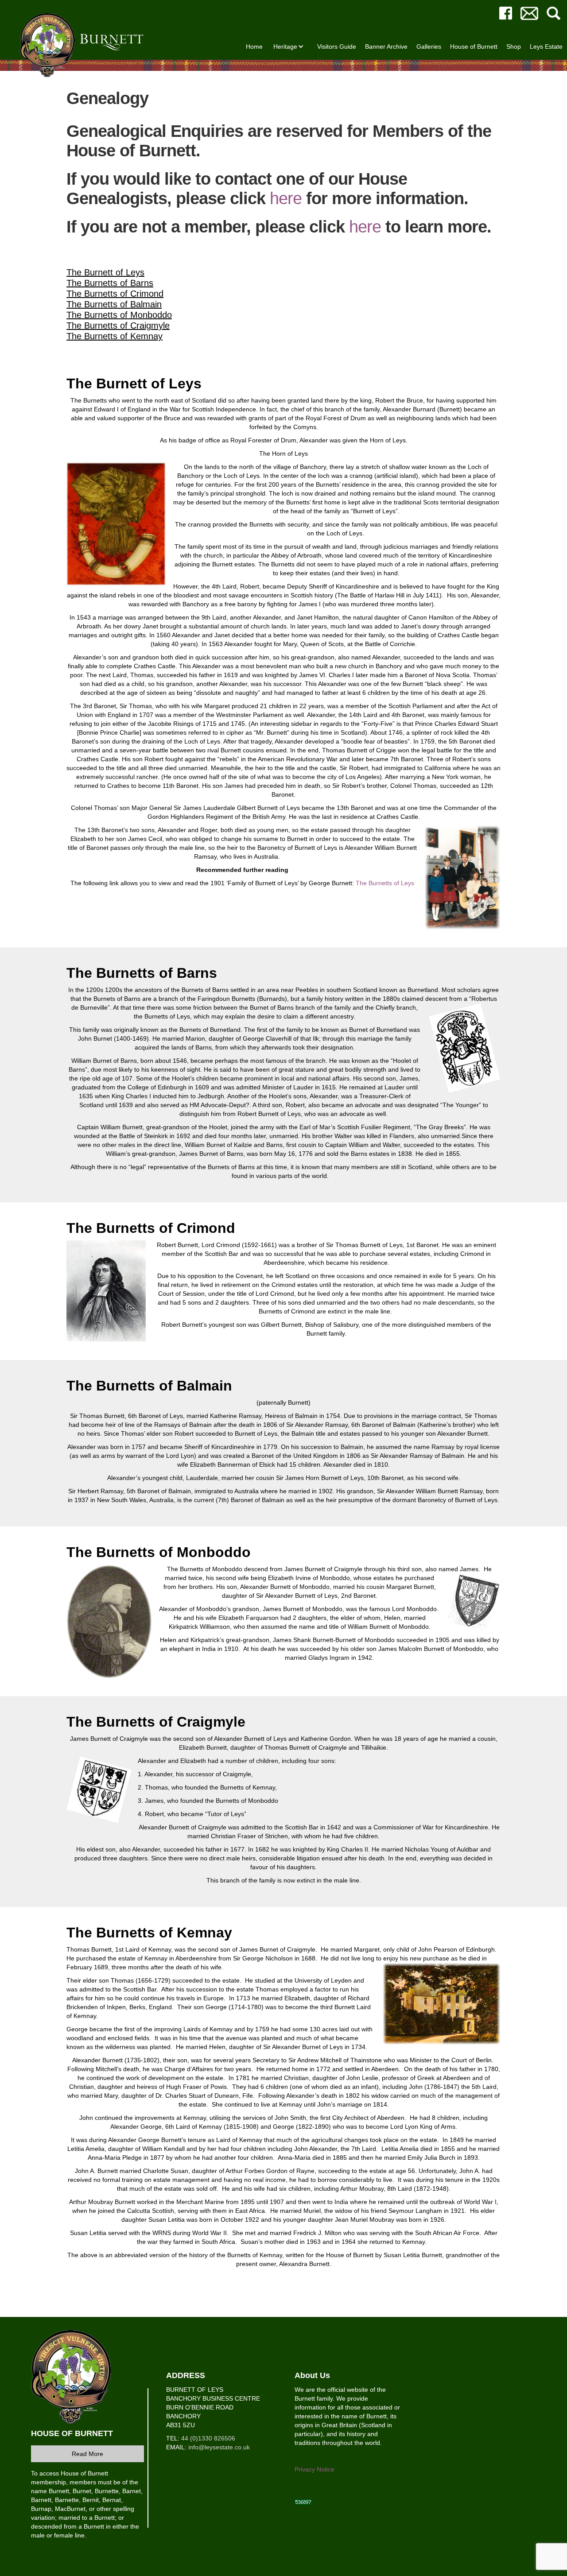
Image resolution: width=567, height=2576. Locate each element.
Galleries (429, 46)
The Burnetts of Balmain (114, 304)
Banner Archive (386, 46)
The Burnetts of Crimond (115, 294)
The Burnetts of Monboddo (119, 315)
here (286, 198)
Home (254, 46)
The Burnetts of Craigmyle (118, 325)
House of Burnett (474, 46)
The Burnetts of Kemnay (115, 336)
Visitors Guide (337, 46)
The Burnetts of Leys (385, 883)
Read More (87, 2454)
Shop (514, 46)
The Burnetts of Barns (110, 283)
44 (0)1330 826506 (208, 2438)
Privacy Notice (315, 2469)
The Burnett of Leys (105, 272)
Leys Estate (546, 46)
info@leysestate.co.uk (219, 2447)
